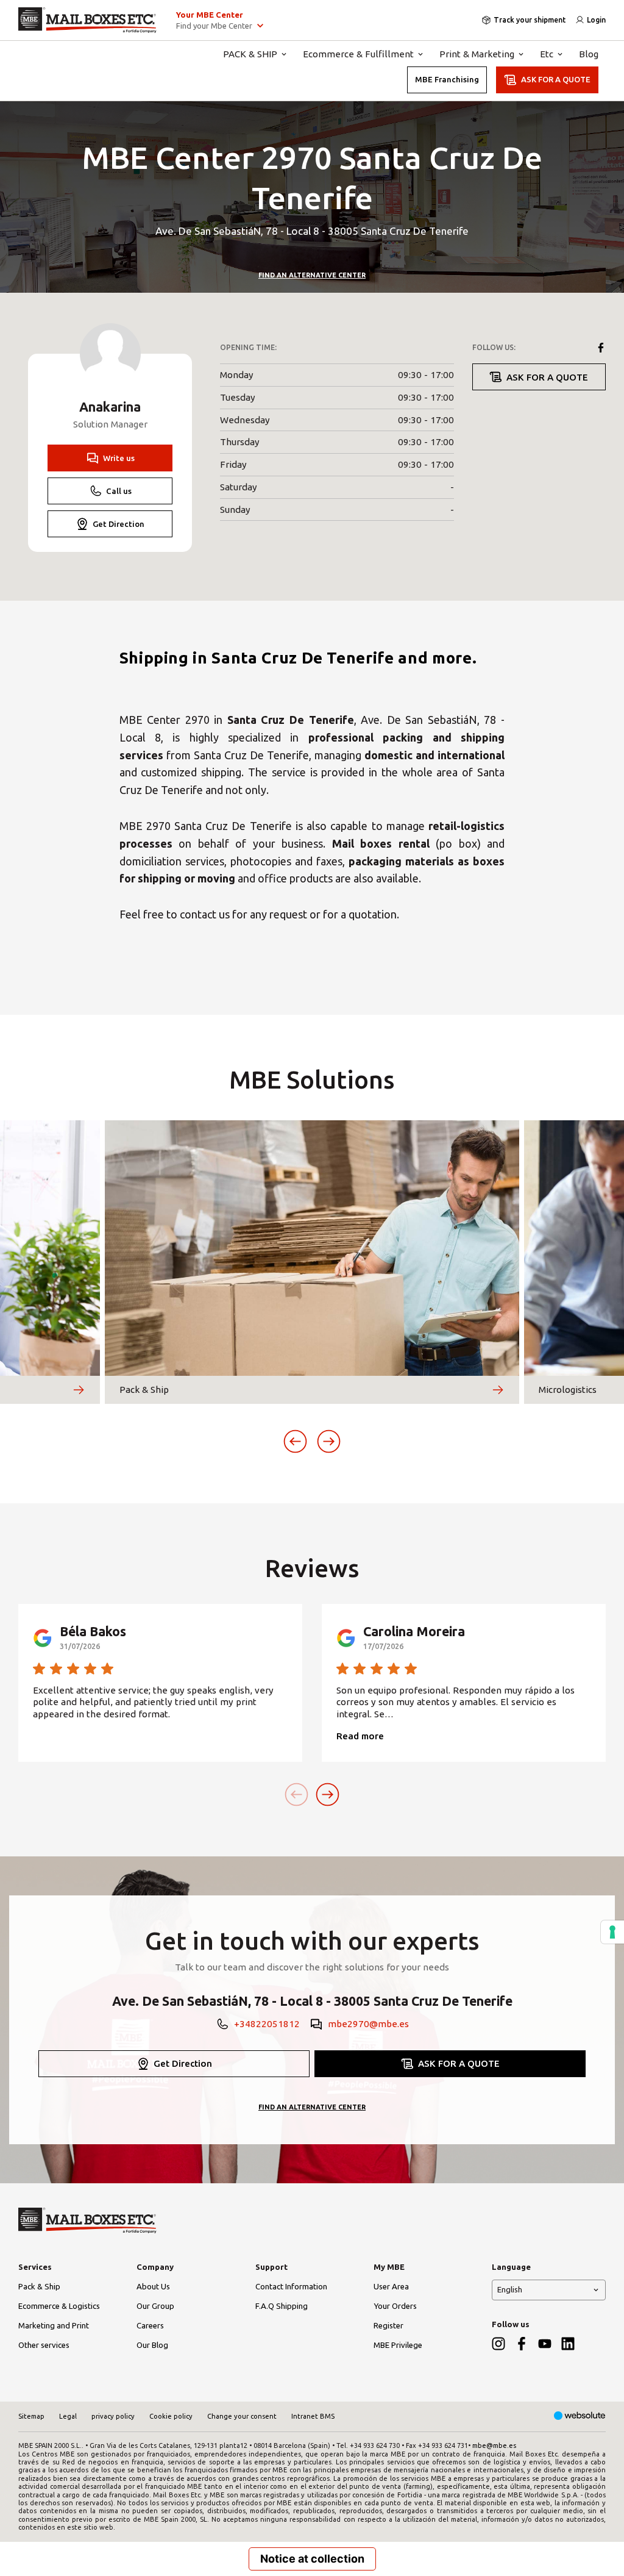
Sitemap (31, 2416)
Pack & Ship (39, 2286)
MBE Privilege (398, 2345)
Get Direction (119, 524)
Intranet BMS (313, 2416)
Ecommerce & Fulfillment (358, 54)
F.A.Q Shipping (282, 2306)
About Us (153, 2286)
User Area (391, 2286)
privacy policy (113, 2416)
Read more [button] (360, 1736)
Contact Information (291, 2286)
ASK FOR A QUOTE (556, 79)
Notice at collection (312, 2559)
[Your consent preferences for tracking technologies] (612, 1932)
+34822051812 (267, 2024)
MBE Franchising (447, 79)
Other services (44, 2345)
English (510, 2289)
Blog (589, 54)
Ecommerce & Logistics (59, 2306)
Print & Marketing (477, 54)
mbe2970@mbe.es (368, 2024)
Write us (119, 458)
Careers (150, 2325)
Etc (547, 54)
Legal (68, 2416)
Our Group (155, 2306)
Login (596, 20)
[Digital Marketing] (580, 2417)
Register (388, 2325)
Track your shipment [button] (530, 20)
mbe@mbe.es (494, 2445)
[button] (295, 1441)
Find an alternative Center (312, 275)
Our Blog (152, 2345)
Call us (119, 491)
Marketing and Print (54, 2325)
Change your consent (242, 2416)
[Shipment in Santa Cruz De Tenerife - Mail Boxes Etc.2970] (87, 20)
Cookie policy (171, 2416)
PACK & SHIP (250, 54)
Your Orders (395, 2306)
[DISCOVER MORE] (79, 1390)
